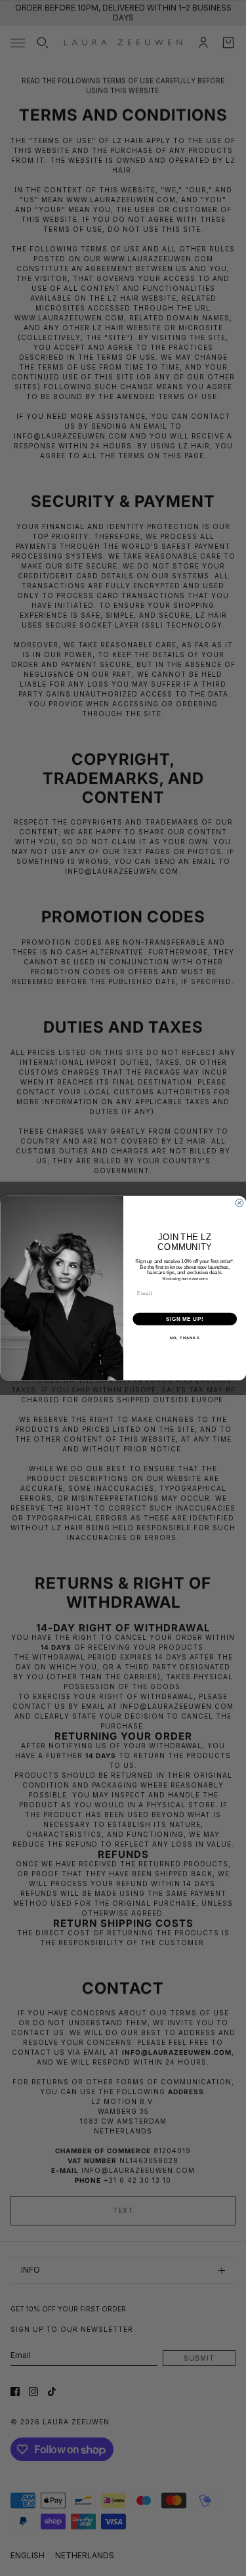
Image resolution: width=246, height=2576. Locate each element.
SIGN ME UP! (184, 1318)
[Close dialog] (239, 1203)
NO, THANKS (184, 1338)
